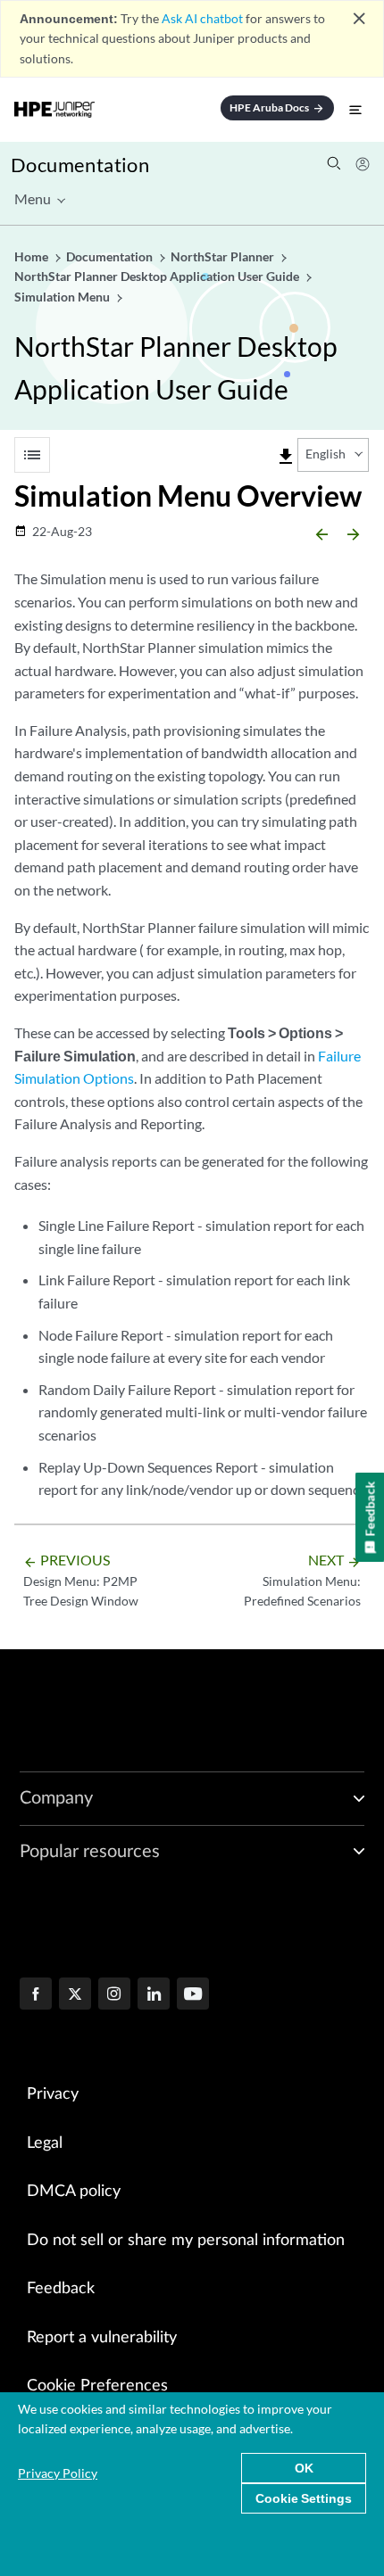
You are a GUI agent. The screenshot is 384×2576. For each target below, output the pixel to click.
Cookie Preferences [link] (97, 2386)
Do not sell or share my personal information (186, 2241)
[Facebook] (36, 1995)
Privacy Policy (58, 2473)
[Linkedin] (154, 1995)
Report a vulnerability (102, 2338)
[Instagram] (114, 1995)
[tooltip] (286, 457)
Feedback (61, 2289)
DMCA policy (74, 2192)
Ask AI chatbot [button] (202, 18)
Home (33, 256)
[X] (75, 1995)
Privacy (53, 2094)
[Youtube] (193, 1995)
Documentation (80, 165)
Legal (45, 2143)
